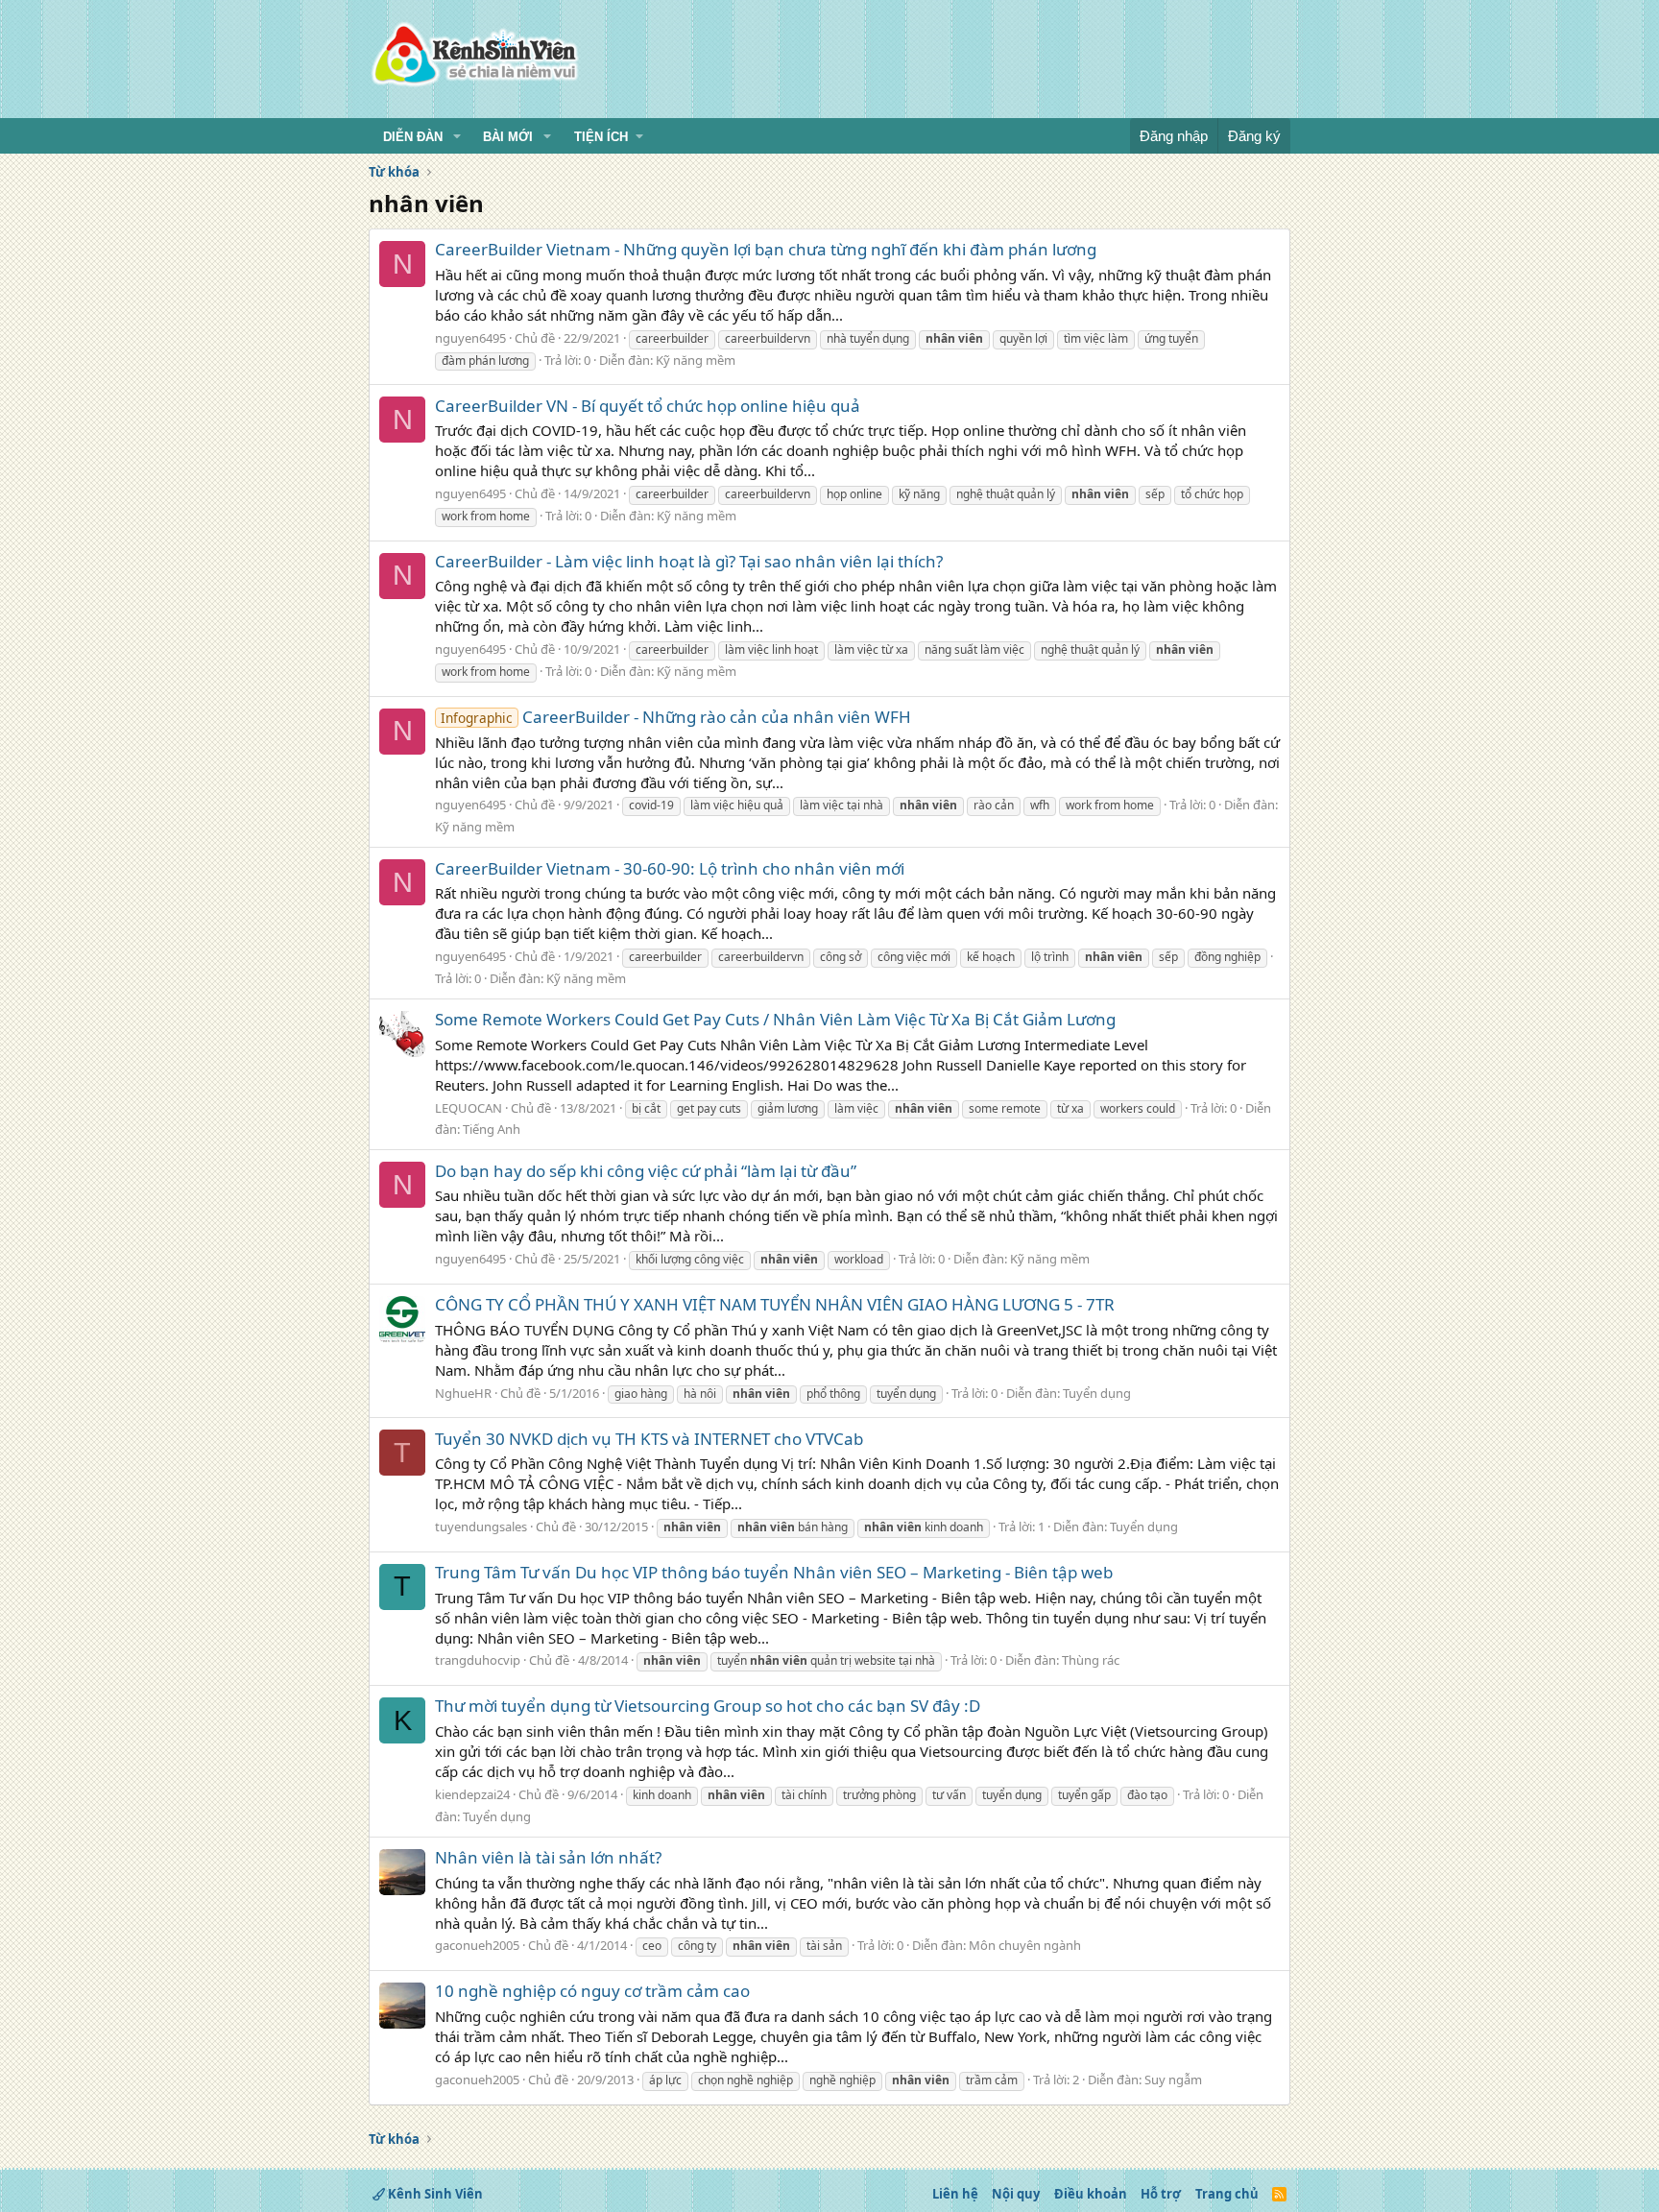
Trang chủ (1227, 2194)
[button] (457, 137)
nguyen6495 (470, 338)
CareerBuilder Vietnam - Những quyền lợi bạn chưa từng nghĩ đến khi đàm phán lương (766, 249)
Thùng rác (1091, 1660)
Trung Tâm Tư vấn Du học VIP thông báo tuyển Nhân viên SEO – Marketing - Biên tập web (774, 1572)
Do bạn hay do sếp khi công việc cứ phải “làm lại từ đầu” (646, 1171)
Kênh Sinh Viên (434, 2194)
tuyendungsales (481, 1527)
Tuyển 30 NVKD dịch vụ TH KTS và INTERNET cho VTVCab (649, 1439)
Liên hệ (955, 2194)
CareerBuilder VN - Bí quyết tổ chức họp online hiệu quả (648, 406)
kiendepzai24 (472, 1794)
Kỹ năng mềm (696, 360)
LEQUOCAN (469, 1108)
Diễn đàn (413, 137)
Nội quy (1016, 2194)
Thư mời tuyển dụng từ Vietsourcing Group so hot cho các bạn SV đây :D (708, 1706)
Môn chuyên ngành (1025, 1945)
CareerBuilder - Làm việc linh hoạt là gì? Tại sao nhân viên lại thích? (689, 561)
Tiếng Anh (492, 1129)
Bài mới (508, 137)
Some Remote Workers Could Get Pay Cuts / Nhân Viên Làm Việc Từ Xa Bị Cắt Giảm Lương (775, 1019)
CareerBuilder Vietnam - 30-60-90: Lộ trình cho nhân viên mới (670, 868)
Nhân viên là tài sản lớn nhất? (548, 1857)
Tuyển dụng (1097, 1393)
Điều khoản (1091, 2194)
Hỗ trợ (1161, 2194)
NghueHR (463, 1393)
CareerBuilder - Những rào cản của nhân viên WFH (676, 717)
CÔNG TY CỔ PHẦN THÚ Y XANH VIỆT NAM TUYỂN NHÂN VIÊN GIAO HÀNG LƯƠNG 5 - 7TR (775, 1304)
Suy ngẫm (1173, 2080)
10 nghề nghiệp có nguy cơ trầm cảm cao (592, 1991)
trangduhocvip (478, 1660)
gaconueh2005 (477, 1945)
